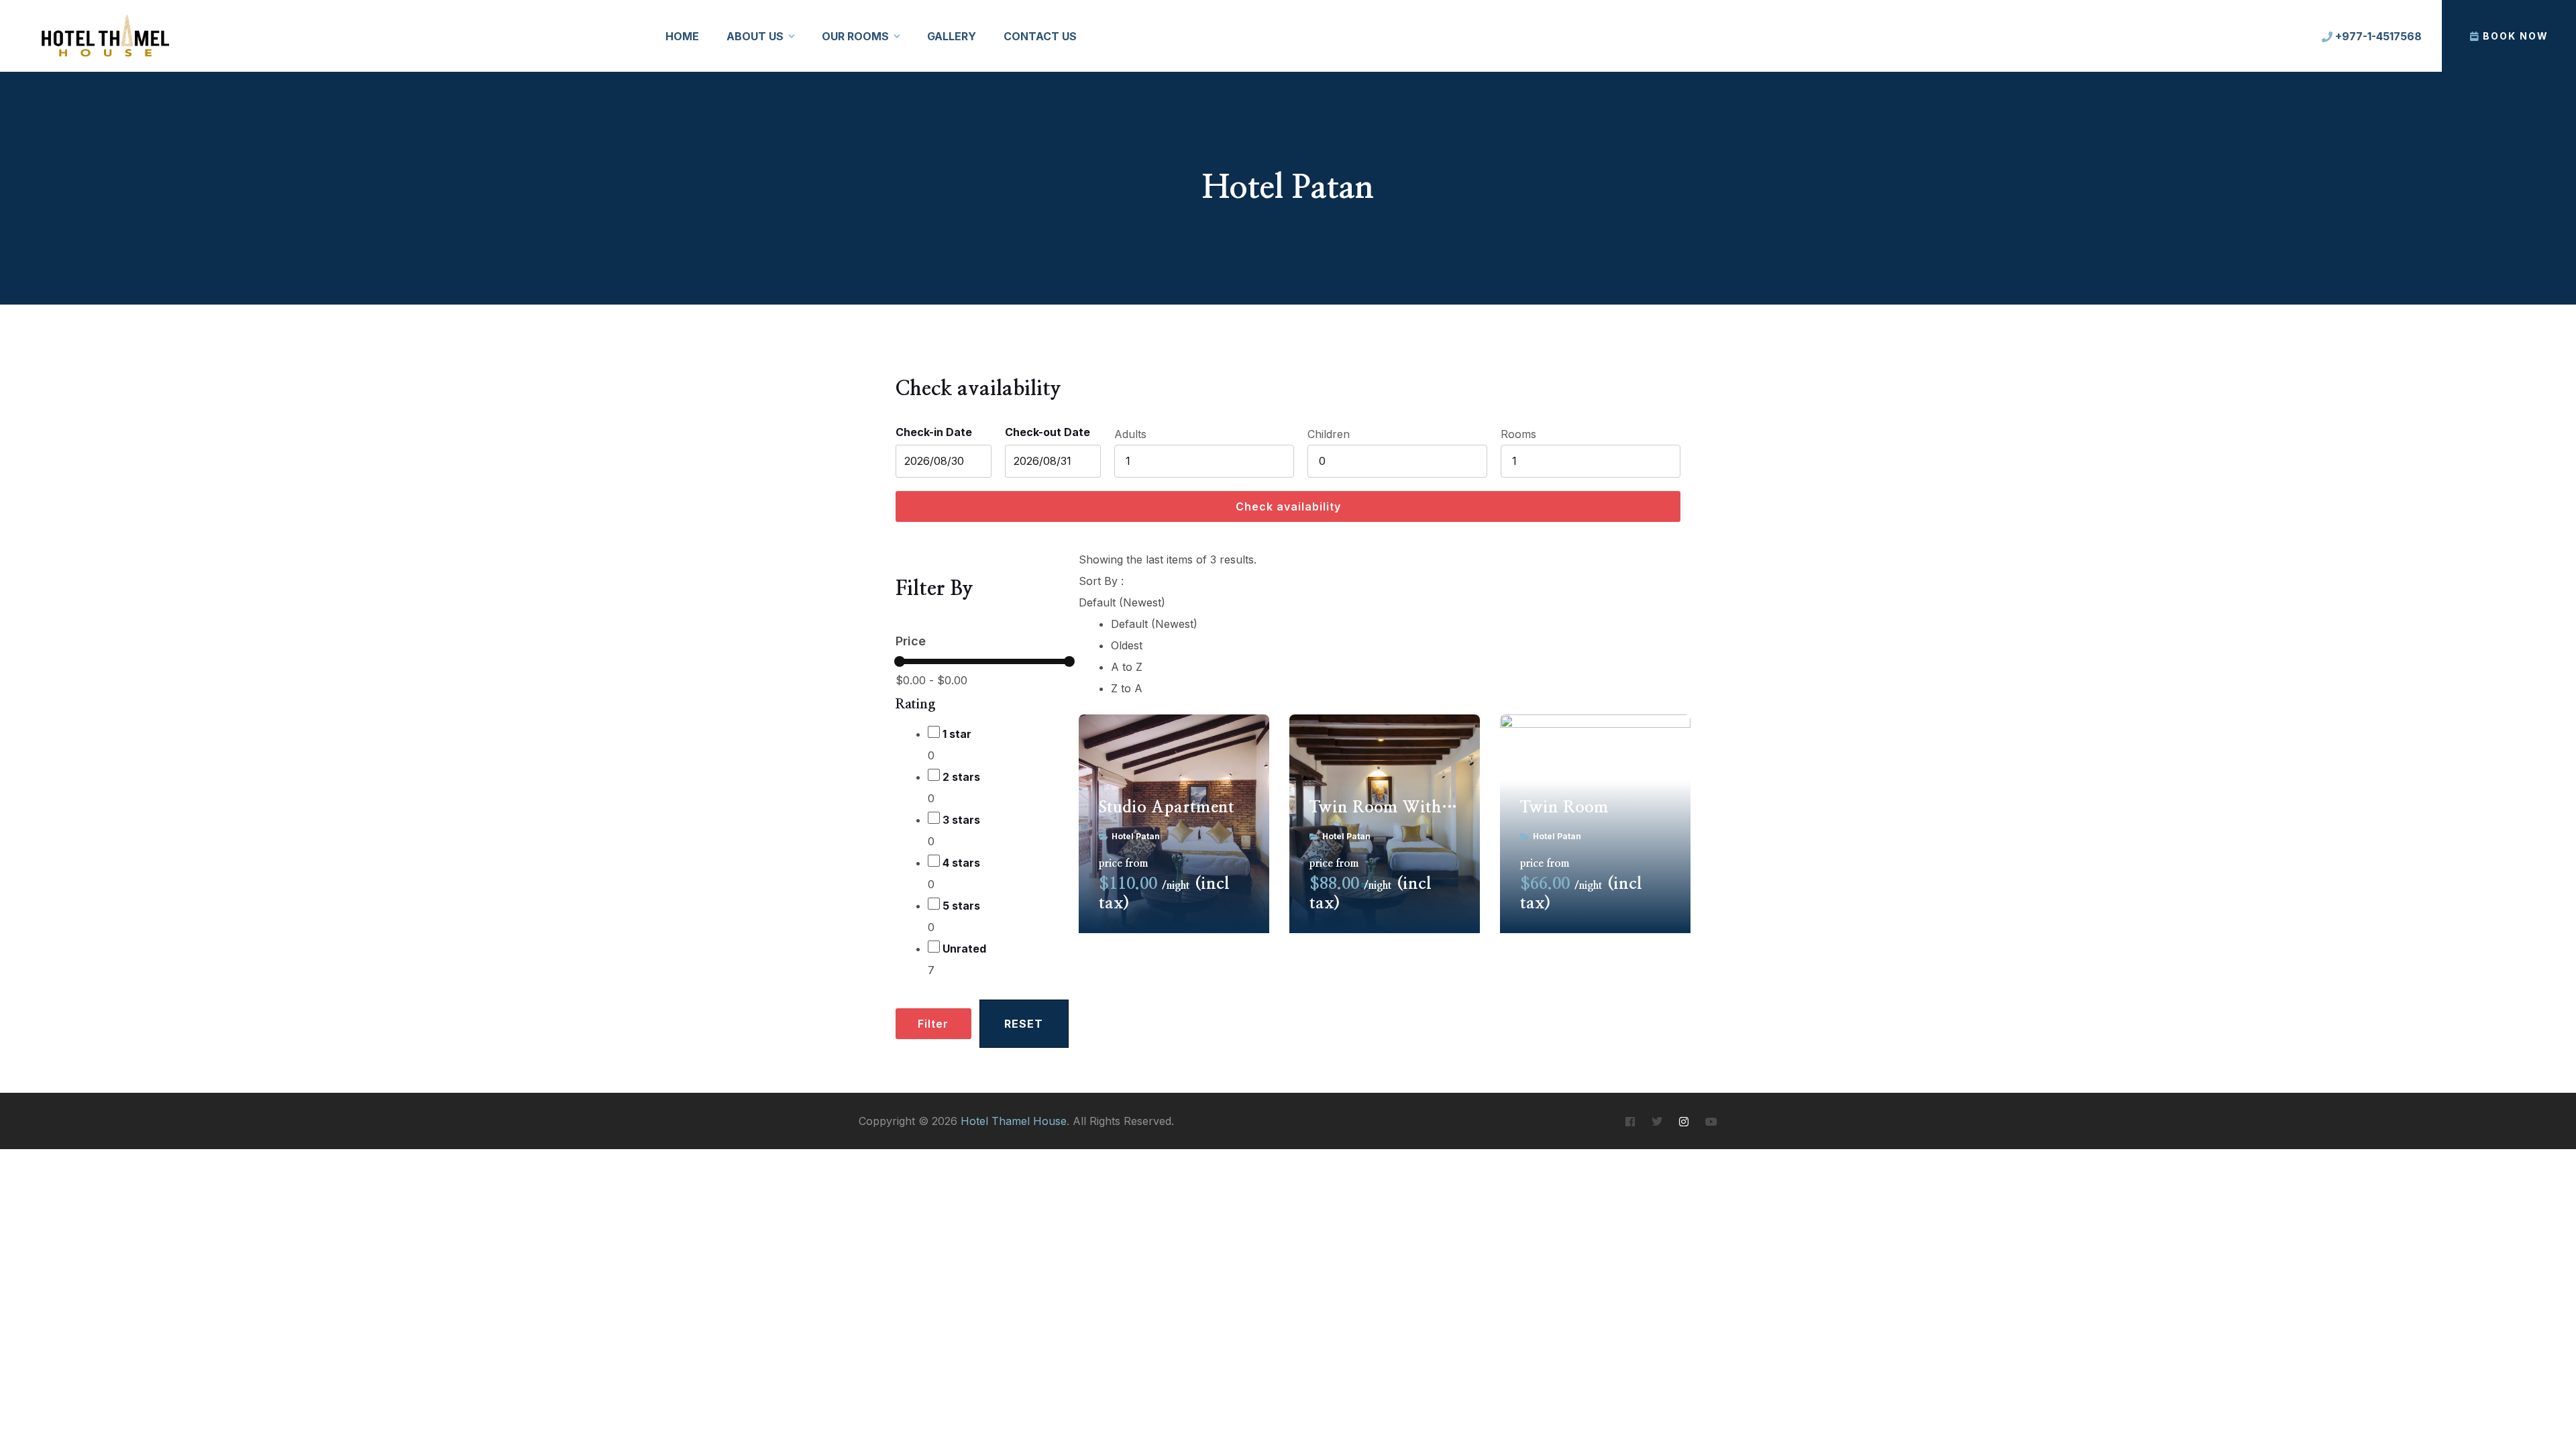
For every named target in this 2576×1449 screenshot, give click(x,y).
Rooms (1518, 434)
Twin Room (1564, 808)
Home (682, 36)
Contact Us (1040, 36)
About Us (755, 36)
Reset (1024, 1024)
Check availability (1288, 506)
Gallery (952, 36)
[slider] (900, 661)
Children (1329, 434)
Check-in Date (934, 432)
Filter (933, 1024)
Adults (1130, 434)
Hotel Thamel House (1014, 1121)
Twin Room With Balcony (1385, 808)
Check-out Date (1048, 432)
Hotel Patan (1136, 836)
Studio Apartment (1167, 808)
